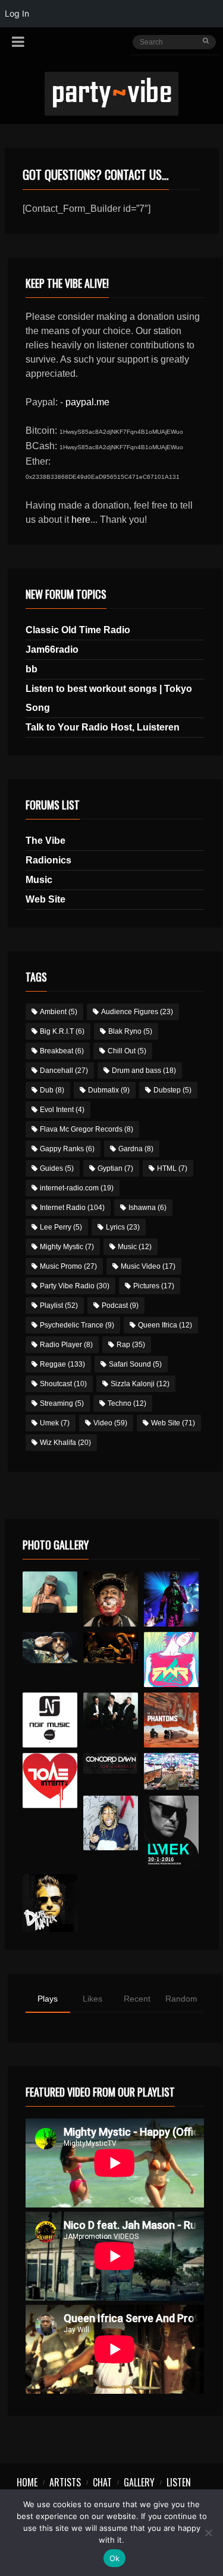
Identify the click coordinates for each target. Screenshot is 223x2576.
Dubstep (172, 1090)
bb (32, 669)
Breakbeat (62, 1051)
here (81, 520)
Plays (48, 1999)
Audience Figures (137, 1012)
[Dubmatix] (50, 1903)
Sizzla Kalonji (140, 1384)
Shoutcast (63, 1384)
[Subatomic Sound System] (172, 1599)
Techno (127, 1403)
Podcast (120, 1306)
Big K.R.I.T (62, 1031)
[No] (208, 2533)
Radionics (48, 860)
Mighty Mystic (67, 1247)
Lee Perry (61, 1227)
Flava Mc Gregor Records (87, 1129)
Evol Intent (62, 1110)
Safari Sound (135, 1364)
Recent (137, 1999)
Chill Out (127, 1051)
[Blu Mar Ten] (111, 1711)
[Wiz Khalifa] (111, 1823)
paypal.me (87, 402)
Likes (92, 1999)
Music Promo (68, 1266)
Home (27, 2482)
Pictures (154, 1286)
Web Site (45, 899)
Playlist (59, 1306)
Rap (131, 1345)
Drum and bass (144, 1071)
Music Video (148, 1266)
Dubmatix (109, 1090)
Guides (57, 1168)
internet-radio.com (77, 1188)
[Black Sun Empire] (172, 1720)
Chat (102, 2482)
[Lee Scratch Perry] (111, 1599)
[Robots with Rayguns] (172, 1659)
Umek (55, 1423)
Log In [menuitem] (17, 13)
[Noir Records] (50, 1720)
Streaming (62, 1403)
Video (110, 1423)
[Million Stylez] (50, 1647)
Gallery (139, 2482)
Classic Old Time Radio (78, 630)
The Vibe (45, 841)
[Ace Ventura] (172, 1771)
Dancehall (64, 1071)
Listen (179, 2482)
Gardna (136, 1149)
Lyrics (123, 1227)
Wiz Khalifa (65, 1443)
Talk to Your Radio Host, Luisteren (103, 727)
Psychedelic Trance (77, 1325)
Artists (65, 2482)
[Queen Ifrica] (50, 1592)
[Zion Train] (111, 1647)
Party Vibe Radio (75, 1286)
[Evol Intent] (50, 1781)
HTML (172, 1168)
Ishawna (147, 1208)
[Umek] (172, 1832)
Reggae (62, 1364)
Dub (52, 1090)
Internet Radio (72, 1208)
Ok (115, 2558)
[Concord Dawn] (111, 1763)
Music (39, 880)
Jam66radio (52, 649)
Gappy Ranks (67, 1149)
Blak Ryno (130, 1031)
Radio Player (66, 1345)
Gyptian (115, 1168)
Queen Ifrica (165, 1325)
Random (181, 1999)
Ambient (59, 1012)
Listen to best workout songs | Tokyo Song (109, 698)
